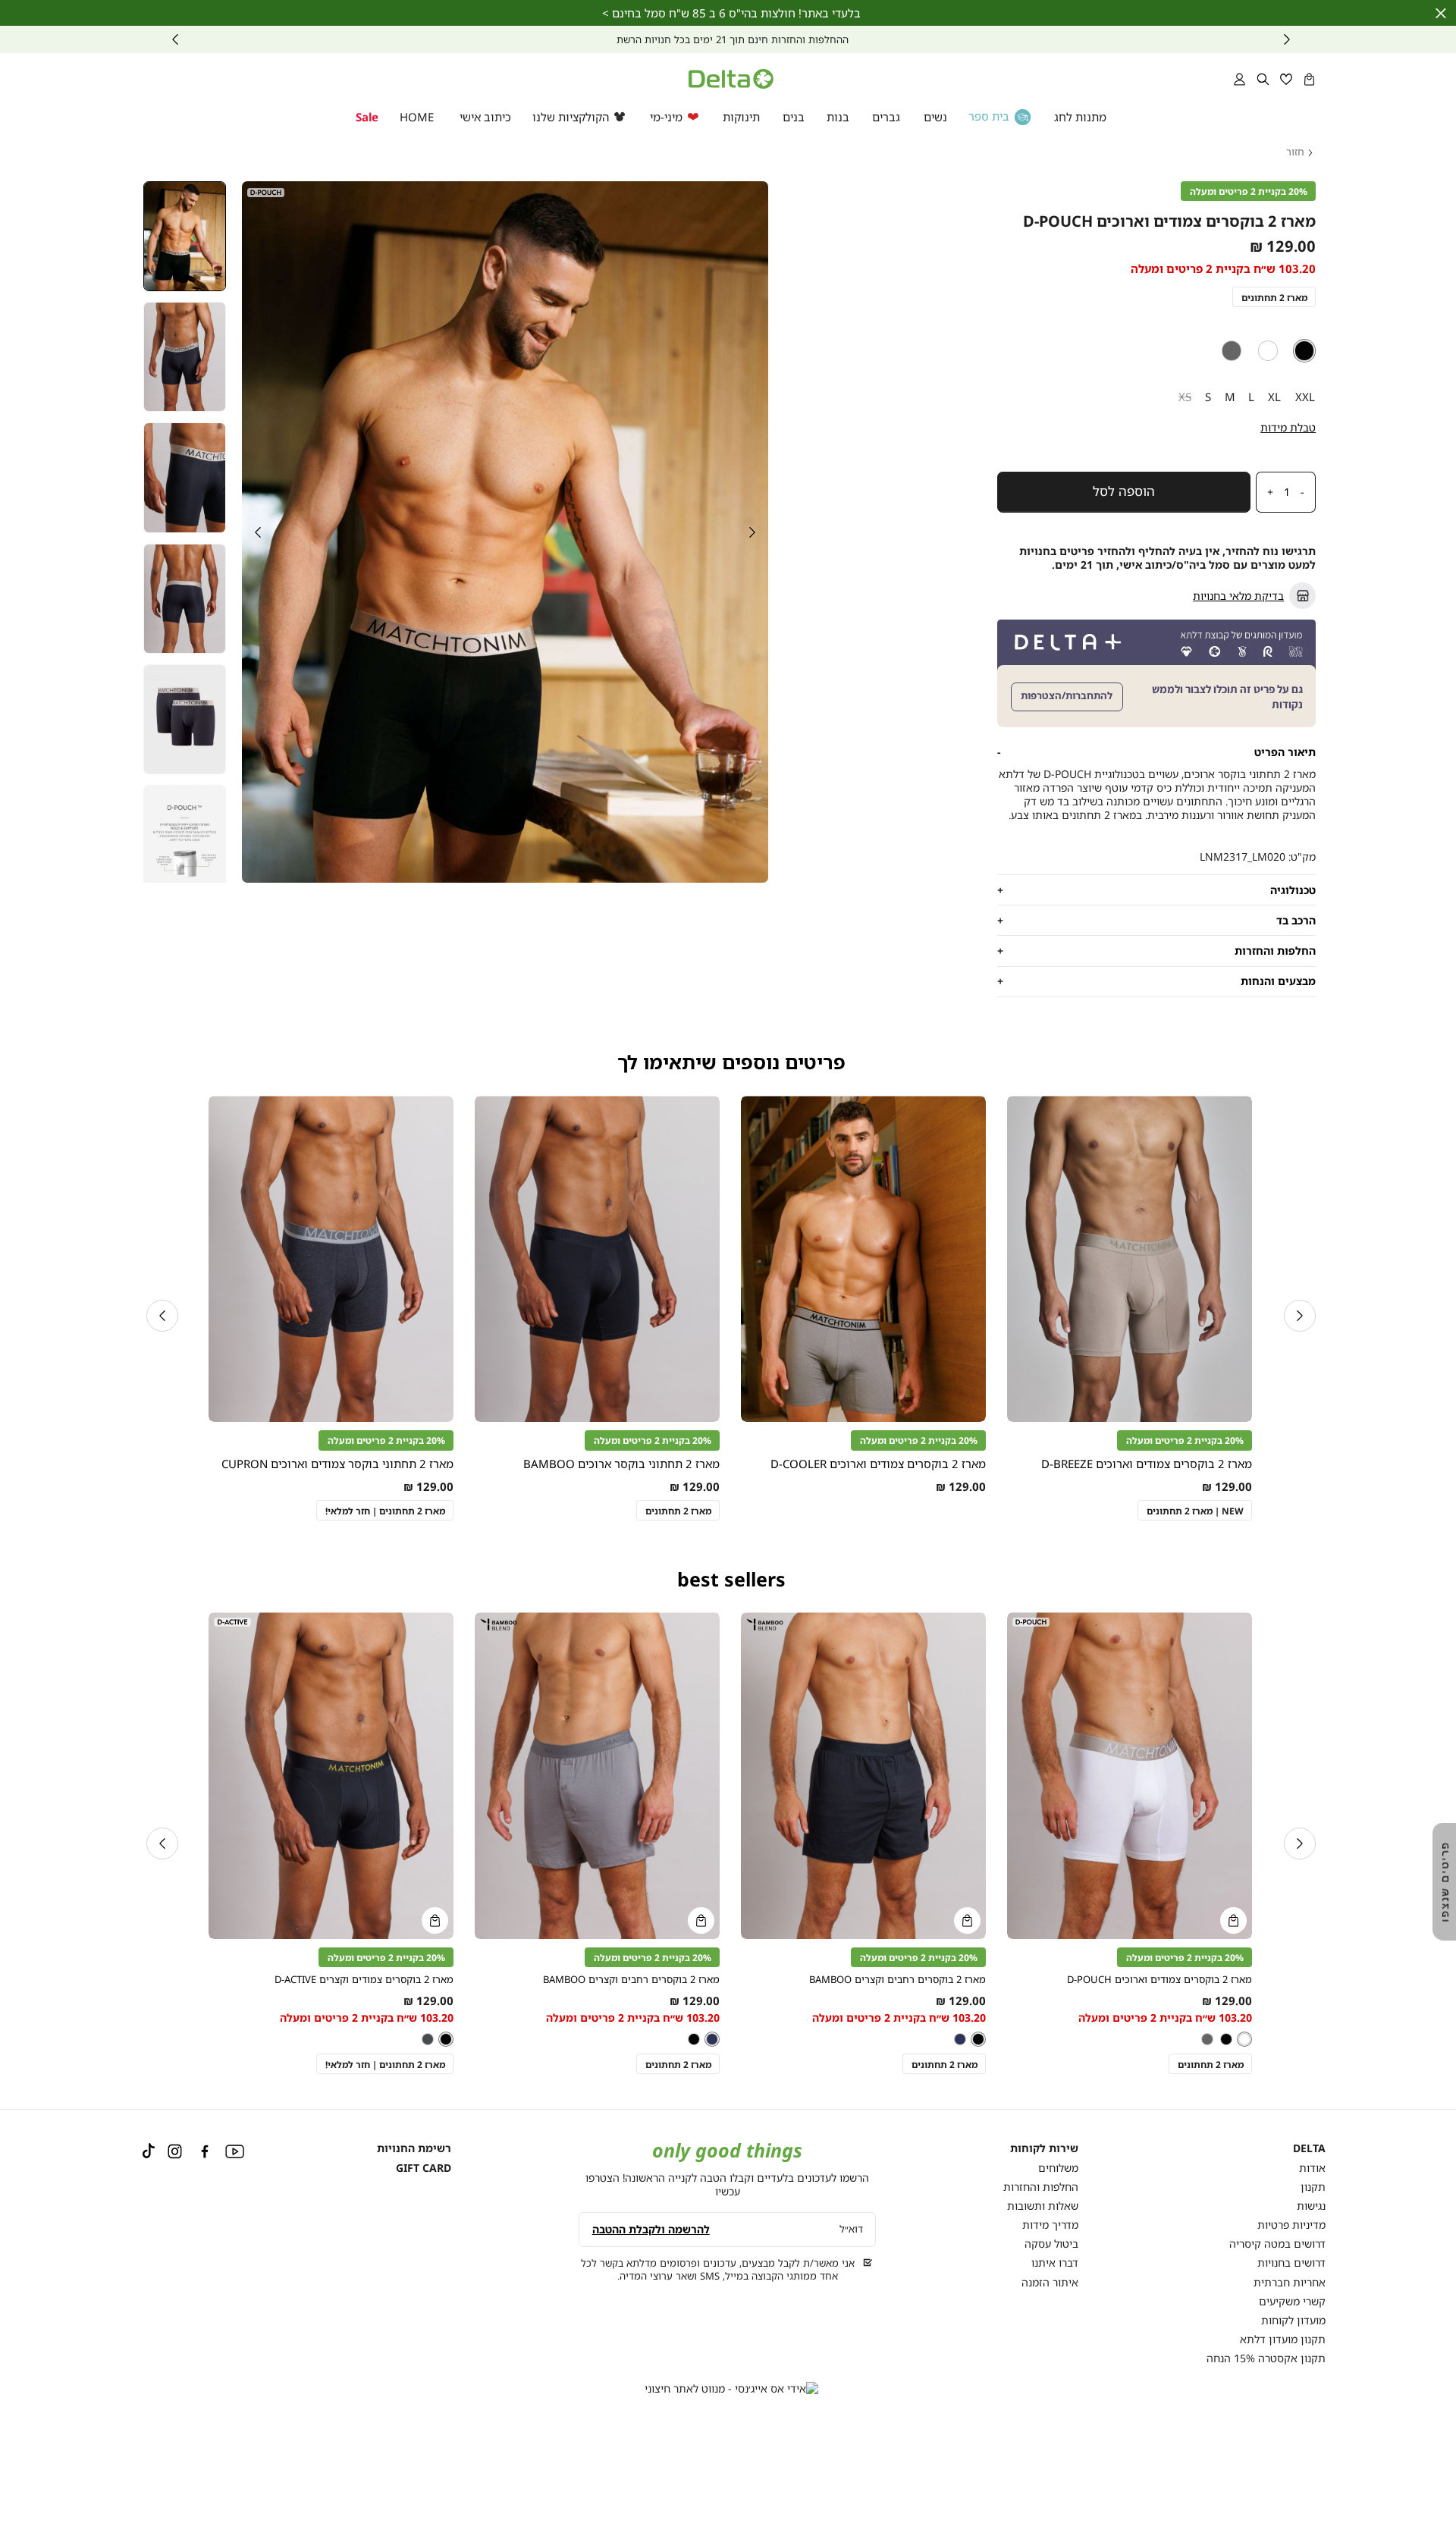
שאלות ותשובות (1043, 2206)
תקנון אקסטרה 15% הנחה (1266, 2358)
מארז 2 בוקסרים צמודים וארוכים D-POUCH (1159, 1980)
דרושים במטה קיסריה (1277, 2244)
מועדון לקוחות (1293, 2320)
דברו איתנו (1055, 2263)
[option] (1305, 351)
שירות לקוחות (1044, 2148)
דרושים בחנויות (1291, 2263)
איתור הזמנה (1050, 2282)
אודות (1312, 2168)
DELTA (1309, 2148)
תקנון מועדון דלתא (1283, 2339)
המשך (175, 39)
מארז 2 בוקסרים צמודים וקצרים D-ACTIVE (364, 1980)
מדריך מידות (1050, 2225)
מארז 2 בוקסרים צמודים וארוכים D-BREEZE (1147, 1464)
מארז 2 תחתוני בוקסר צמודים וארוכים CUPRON (337, 1464)
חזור (1295, 152)
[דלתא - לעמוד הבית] (731, 79)
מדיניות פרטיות (1291, 2225)
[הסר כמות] (1307, 492)
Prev (1287, 39)
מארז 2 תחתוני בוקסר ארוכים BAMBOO (621, 1464)
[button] (1309, 79)
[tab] (1156, 753)
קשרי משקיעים (1292, 2301)
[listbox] (1156, 351)
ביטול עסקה (1051, 2244)
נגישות (1311, 2206)
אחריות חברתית (1290, 2282)
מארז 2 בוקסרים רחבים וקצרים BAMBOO (897, 1980)
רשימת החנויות (414, 2148)
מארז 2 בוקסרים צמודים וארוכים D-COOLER (878, 1464)
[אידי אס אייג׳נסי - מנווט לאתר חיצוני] (731, 2389)
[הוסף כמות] (1266, 492)
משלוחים (1058, 2168)
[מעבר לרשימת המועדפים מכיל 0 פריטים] (1287, 79)
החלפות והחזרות (1041, 2187)
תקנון (1313, 2187)
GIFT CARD (424, 2168)
